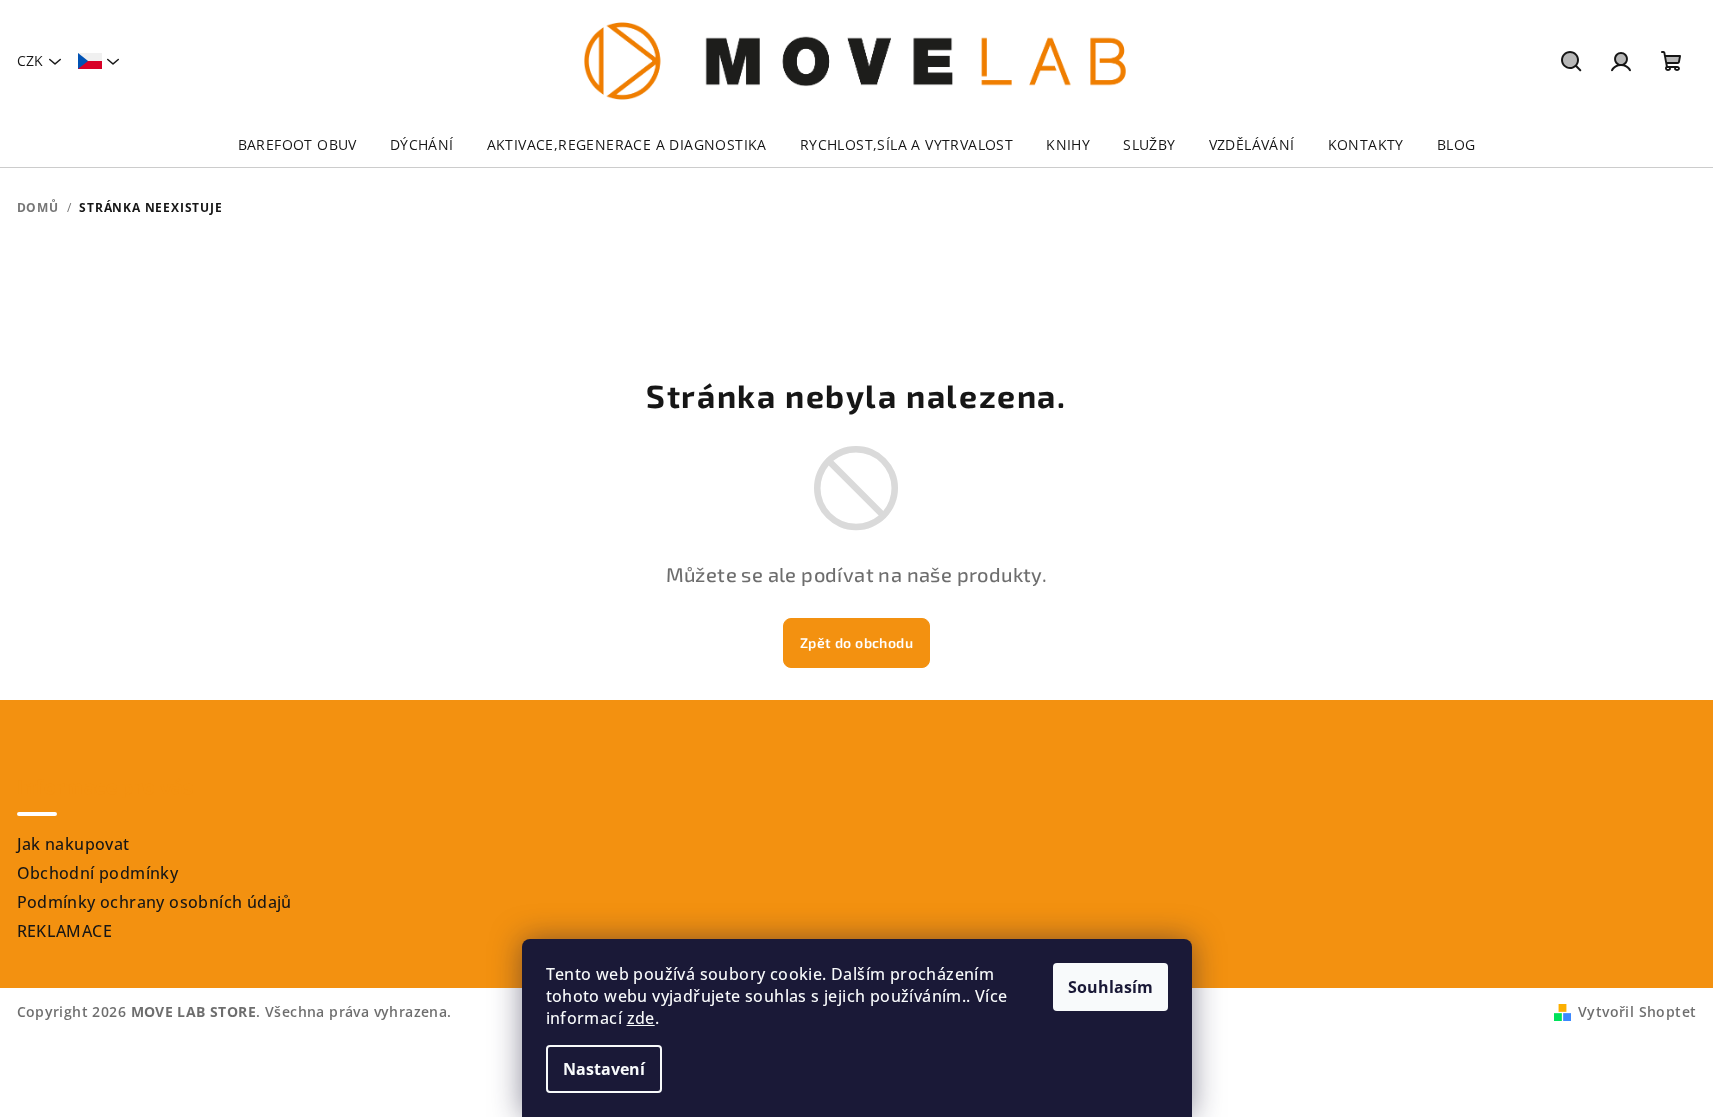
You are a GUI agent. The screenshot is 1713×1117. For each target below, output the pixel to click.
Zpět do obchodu (856, 642)
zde (641, 1018)
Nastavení (604, 1069)
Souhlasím (1110, 987)
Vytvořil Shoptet (1637, 1011)
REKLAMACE (65, 931)
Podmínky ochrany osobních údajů (154, 902)
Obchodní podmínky (98, 873)
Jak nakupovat (73, 844)
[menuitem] (297, 145)
